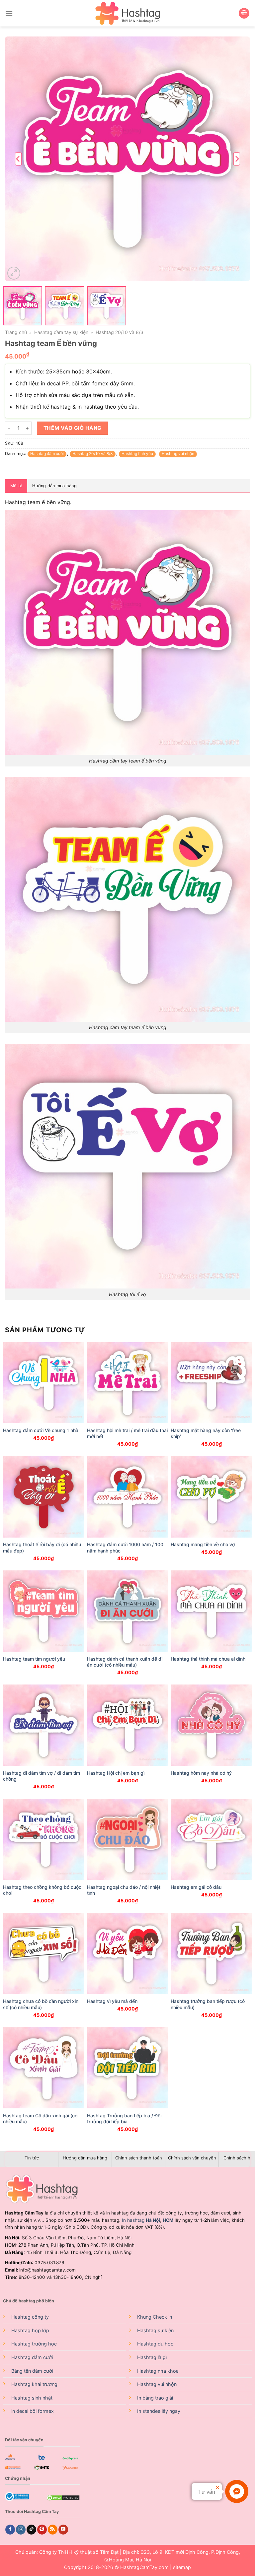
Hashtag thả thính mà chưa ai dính (208, 1659)
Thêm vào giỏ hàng (73, 428)
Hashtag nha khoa (158, 2371)
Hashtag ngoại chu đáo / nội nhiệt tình (124, 1890)
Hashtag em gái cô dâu (196, 1887)
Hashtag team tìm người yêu (34, 1659)
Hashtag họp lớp (30, 2330)
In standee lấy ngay (159, 2411)
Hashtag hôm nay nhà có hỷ (201, 1773)
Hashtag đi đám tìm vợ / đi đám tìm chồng (42, 1776)
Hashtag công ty (30, 2317)
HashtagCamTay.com (144, 2567)
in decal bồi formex (33, 2411)
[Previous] (18, 159)
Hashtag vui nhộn (178, 454)
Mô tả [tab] (16, 486)
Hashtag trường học (34, 2344)
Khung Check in (155, 2317)
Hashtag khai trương (34, 2384)
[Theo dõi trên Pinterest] (42, 2530)
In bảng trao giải (155, 2398)
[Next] (237, 159)
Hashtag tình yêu (137, 454)
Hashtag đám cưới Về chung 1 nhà (41, 1430)
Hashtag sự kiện (155, 2330)
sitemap (182, 2567)
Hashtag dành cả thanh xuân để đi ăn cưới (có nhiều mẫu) (125, 1662)
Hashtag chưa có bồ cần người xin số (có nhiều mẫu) (41, 2004)
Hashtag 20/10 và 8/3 (120, 332)
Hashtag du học (155, 2344)
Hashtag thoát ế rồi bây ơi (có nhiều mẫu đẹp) (42, 1547)
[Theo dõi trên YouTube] (63, 2530)
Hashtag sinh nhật (32, 2398)
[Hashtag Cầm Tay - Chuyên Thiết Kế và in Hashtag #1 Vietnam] (127, 13)
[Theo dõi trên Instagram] (21, 2530)
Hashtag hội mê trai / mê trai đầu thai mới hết (127, 1433)
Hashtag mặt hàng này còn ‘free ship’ (206, 1433)
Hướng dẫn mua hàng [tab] (54, 486)
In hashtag (141, 2220)
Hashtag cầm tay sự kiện (61, 332)
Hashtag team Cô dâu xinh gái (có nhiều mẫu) (40, 2118)
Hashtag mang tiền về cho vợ (203, 1544)
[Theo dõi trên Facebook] (10, 2530)
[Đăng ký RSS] (53, 2530)
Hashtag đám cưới (47, 454)
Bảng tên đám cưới (32, 2371)
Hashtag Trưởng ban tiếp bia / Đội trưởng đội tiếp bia (124, 2118)
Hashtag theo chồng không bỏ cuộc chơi (42, 1890)
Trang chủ (16, 332)
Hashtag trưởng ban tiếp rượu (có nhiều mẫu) (208, 2004)
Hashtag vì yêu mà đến (112, 2001)
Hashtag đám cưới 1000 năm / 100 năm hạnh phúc (125, 1547)
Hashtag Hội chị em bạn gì (116, 1773)
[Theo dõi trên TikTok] (31, 2530)
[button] (9, 13)
